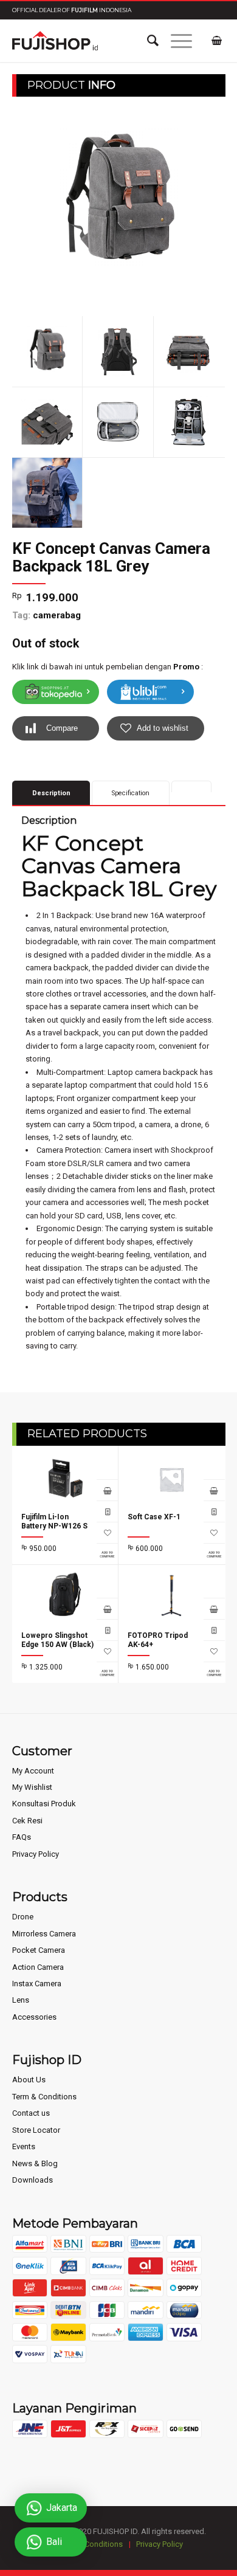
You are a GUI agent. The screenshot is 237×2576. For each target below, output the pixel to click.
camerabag (57, 615)
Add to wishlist (163, 728)
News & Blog (35, 2163)
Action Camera (38, 1967)
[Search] (147, 41)
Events (24, 2146)
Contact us (31, 2113)
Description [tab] (51, 793)
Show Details (107, 1511)
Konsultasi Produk (44, 1804)
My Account (33, 1771)
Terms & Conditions (88, 2544)
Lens (21, 2000)
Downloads (33, 2180)
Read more (107, 1490)
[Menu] (175, 41)
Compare (62, 728)
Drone (23, 1917)
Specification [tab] (131, 793)
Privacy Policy (36, 1854)
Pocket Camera (39, 1950)
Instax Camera (37, 1984)
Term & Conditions (44, 2097)
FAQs (22, 1837)
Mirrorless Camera (44, 1934)
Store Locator (36, 2130)
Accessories (34, 2017)
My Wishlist (32, 1787)
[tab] (192, 786)
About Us (29, 2080)
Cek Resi (27, 1821)
